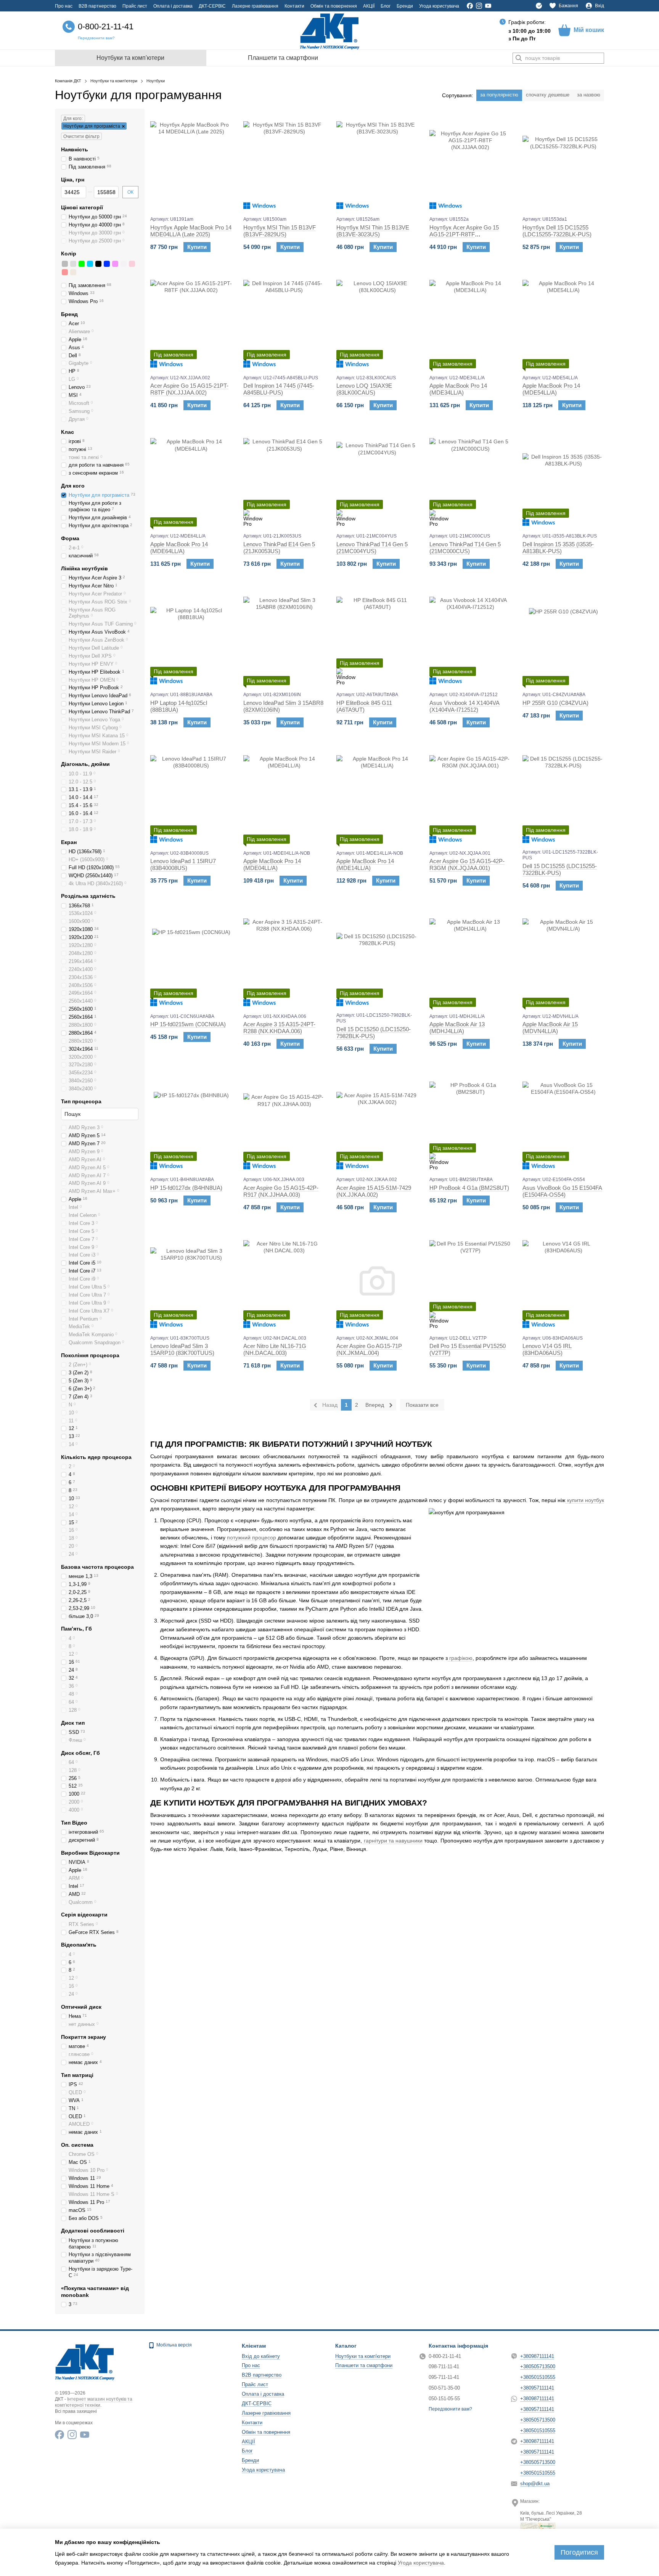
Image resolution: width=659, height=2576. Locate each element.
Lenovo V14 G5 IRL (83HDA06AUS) (547, 1349)
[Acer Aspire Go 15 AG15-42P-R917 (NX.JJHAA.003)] (284, 1122)
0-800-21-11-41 (106, 26)
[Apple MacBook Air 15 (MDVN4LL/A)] (563, 959)
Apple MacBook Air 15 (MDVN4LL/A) (550, 1028)
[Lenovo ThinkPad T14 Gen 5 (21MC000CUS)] (470, 479)
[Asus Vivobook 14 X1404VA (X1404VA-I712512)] (470, 637)
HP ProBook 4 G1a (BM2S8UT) (469, 1188)
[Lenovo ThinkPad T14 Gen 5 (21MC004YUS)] (377, 479)
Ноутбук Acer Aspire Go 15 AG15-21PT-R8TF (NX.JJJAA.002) (464, 234)
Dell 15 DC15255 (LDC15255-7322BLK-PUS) (560, 869)
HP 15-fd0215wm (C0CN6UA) (188, 1024)
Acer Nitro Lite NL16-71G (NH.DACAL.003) (275, 1349)
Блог (386, 6)
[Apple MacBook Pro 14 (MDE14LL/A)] (377, 796)
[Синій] (107, 264)
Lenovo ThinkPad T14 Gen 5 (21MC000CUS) (465, 548)
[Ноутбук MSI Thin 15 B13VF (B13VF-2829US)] (284, 162)
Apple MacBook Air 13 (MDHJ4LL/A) (457, 1028)
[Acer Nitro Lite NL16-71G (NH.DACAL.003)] (284, 1281)
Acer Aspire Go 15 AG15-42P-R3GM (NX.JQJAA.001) (467, 864)
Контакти (294, 6)
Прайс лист (135, 6)
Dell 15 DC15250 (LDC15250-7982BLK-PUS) (374, 1033)
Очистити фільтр (81, 136)
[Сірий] (65, 264)
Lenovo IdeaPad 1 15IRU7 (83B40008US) (183, 864)
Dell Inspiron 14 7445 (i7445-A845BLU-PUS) (279, 389)
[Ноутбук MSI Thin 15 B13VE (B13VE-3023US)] (377, 162)
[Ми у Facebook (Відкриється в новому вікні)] (470, 6)
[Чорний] (98, 264)
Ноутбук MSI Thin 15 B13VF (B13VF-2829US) (280, 231)
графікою (460, 1658)
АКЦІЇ (369, 6)
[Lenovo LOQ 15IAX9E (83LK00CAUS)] (377, 321)
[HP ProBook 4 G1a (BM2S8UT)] (470, 1122)
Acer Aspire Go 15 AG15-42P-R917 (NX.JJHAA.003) (281, 1191)
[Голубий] (90, 264)
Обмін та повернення (334, 6)
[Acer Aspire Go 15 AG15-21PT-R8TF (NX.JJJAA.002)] (191, 321)
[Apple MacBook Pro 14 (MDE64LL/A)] (191, 479)
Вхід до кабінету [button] (261, 2356)
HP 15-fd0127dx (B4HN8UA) (186, 1188)
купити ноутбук (585, 1500)
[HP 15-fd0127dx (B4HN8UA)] (191, 1122)
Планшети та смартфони (283, 58)
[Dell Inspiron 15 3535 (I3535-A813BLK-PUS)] (563, 479)
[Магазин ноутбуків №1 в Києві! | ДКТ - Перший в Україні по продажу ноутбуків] (85, 2361)
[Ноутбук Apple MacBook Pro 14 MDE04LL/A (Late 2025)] (191, 162)
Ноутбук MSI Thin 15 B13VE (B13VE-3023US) (373, 231)
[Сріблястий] (73, 264)
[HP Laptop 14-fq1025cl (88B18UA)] (191, 637)
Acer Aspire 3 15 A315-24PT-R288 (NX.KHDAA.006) (279, 1028)
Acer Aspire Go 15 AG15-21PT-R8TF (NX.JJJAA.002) (189, 389)
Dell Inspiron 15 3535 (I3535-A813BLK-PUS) (558, 548)
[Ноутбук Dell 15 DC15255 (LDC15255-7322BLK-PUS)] (563, 162)
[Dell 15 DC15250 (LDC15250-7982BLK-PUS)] (377, 959)
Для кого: (73, 119)
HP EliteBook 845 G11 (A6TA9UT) (364, 706)
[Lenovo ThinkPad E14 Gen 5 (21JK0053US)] (284, 479)
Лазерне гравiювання (255, 6)
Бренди (405, 6)
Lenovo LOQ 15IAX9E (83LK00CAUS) (364, 389)
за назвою (589, 95)
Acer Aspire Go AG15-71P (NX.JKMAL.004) (369, 1349)
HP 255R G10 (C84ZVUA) (555, 703)
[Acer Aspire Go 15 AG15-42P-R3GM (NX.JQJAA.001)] (470, 796)
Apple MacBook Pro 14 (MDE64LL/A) (179, 548)
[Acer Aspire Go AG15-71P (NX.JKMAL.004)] (377, 1281)
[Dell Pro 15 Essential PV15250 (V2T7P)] (470, 1281)
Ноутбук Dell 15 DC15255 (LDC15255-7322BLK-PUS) (557, 231)
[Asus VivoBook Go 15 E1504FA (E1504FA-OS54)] (563, 1122)
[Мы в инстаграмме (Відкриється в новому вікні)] (479, 6)
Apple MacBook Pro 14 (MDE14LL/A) (365, 864)
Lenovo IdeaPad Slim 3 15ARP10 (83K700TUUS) (182, 1349)
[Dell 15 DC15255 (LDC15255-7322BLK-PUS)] (563, 796)
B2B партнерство (97, 6)
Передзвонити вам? (96, 38)
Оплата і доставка (173, 6)
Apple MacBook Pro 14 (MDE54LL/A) (551, 389)
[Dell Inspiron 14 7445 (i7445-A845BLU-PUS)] (284, 321)
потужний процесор (251, 1538)
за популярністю (499, 95)
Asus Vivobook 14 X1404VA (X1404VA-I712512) (465, 706)
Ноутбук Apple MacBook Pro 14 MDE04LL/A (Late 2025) (191, 231)
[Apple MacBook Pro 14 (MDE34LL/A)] (470, 321)
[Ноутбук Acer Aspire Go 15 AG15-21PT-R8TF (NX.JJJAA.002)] (470, 162)
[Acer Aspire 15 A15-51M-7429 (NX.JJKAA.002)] (377, 1122)
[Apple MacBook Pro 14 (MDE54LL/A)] (563, 321)
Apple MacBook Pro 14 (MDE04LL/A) (272, 864)
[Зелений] (82, 264)
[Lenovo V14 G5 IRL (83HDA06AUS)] (563, 1281)
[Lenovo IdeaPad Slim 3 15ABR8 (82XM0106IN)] (284, 637)
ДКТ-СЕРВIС (212, 6)
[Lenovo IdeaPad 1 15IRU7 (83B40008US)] (191, 796)
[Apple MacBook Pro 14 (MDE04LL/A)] (284, 796)
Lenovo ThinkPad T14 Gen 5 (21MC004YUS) (372, 548)
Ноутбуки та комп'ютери (130, 58)
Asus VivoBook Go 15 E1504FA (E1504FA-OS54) (562, 1191)
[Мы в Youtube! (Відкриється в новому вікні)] (488, 6)
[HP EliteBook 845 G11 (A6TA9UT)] (377, 637)
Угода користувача (439, 6)
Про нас (64, 6)
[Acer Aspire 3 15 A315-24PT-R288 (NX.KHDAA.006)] (284, 959)
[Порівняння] (539, 6)
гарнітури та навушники (393, 1841)
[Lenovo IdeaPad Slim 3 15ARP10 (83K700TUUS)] (191, 1281)
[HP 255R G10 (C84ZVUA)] (563, 637)
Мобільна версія (174, 2345)
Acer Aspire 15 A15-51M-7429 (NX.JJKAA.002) (374, 1191)
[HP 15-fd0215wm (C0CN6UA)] (191, 959)
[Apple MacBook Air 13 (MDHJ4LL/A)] (470, 959)
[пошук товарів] (519, 58)
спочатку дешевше (548, 95)
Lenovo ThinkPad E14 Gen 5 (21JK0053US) (279, 548)
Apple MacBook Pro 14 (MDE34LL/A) (458, 389)
